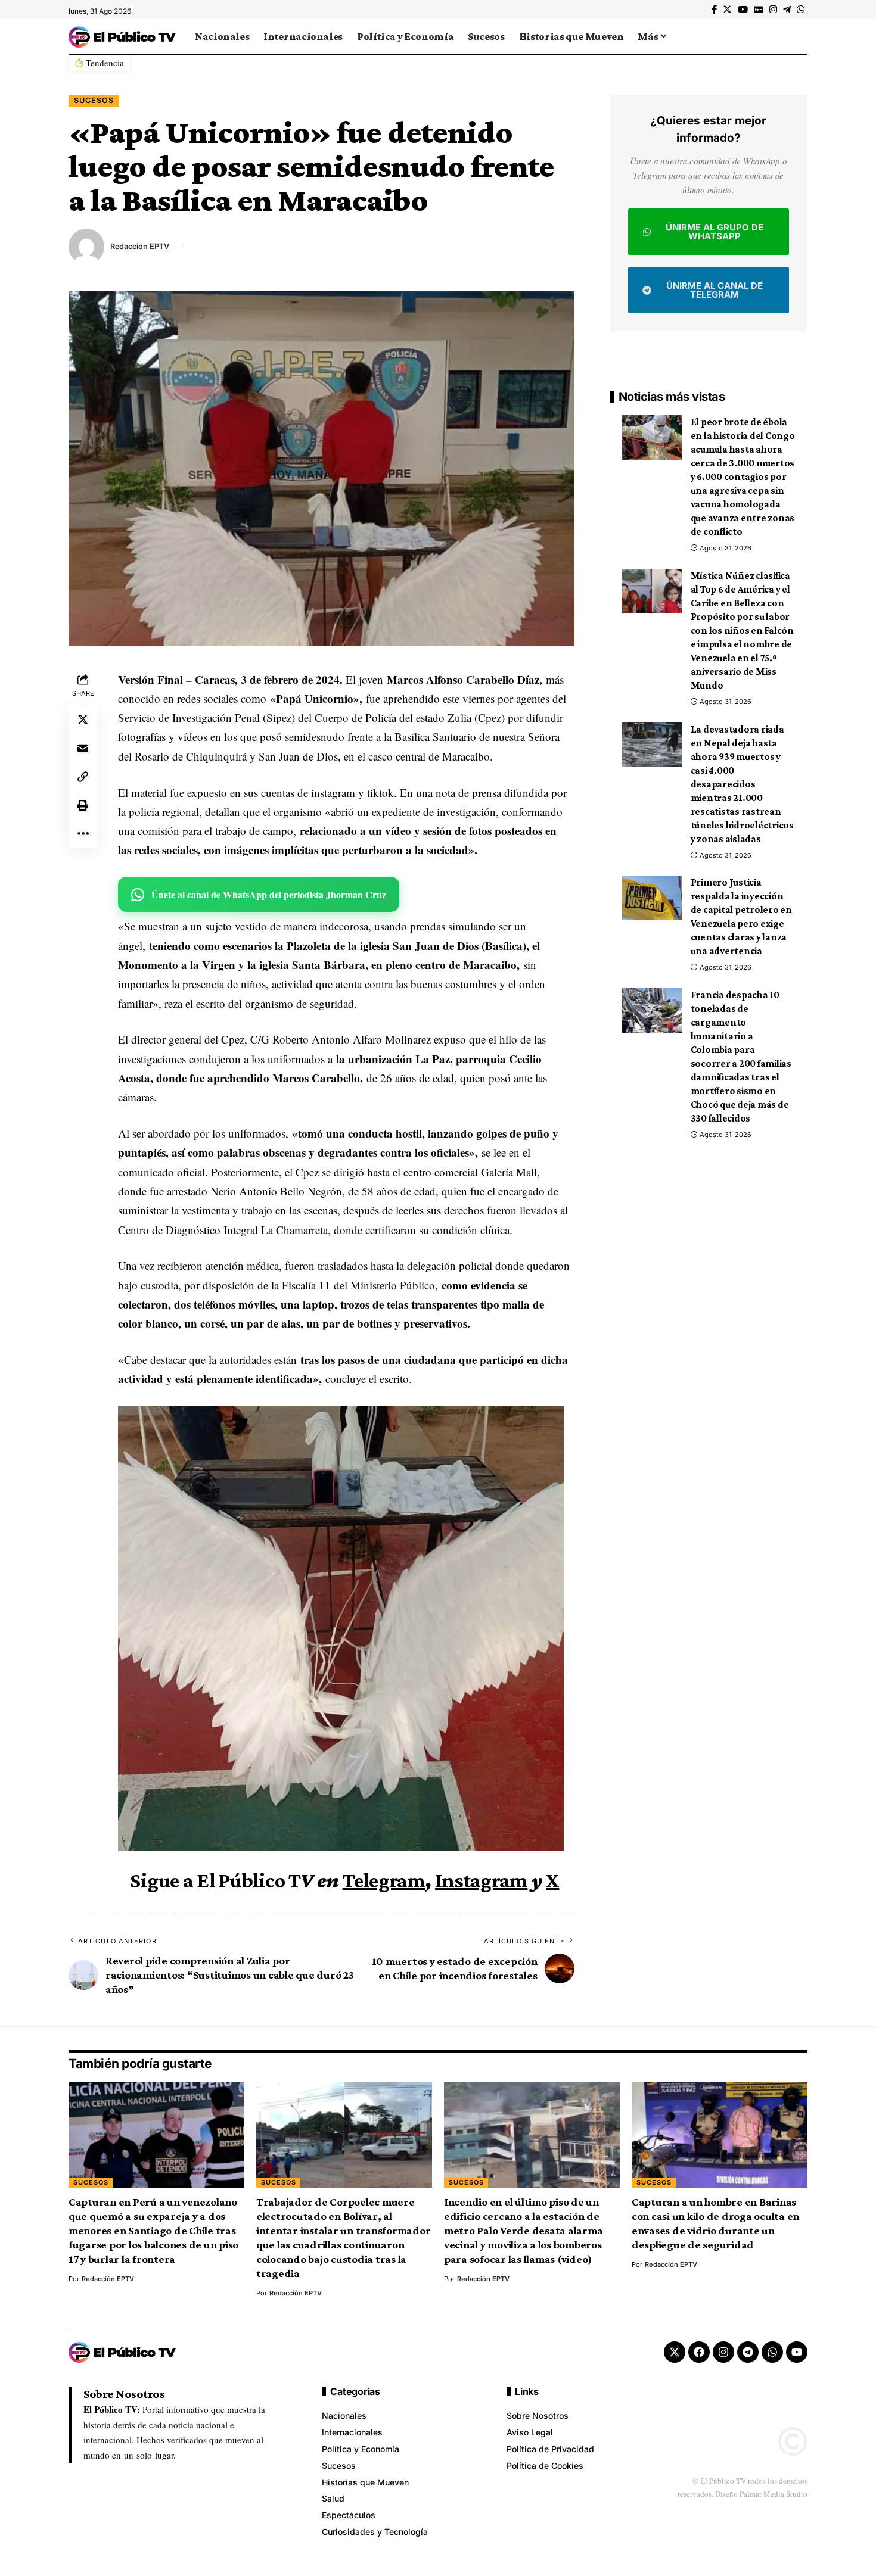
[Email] (83, 748)
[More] (83, 834)
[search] (799, 36)
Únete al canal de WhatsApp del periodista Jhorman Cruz (269, 894)
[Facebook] (714, 10)
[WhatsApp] (801, 10)
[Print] (83, 805)
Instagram (481, 1880)
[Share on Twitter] (83, 719)
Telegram (384, 1880)
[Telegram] (787, 10)
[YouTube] (743, 10)
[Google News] (759, 10)
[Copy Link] (83, 777)
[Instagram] (773, 10)
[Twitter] (727, 10)
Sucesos (94, 100)
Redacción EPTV (140, 246)
